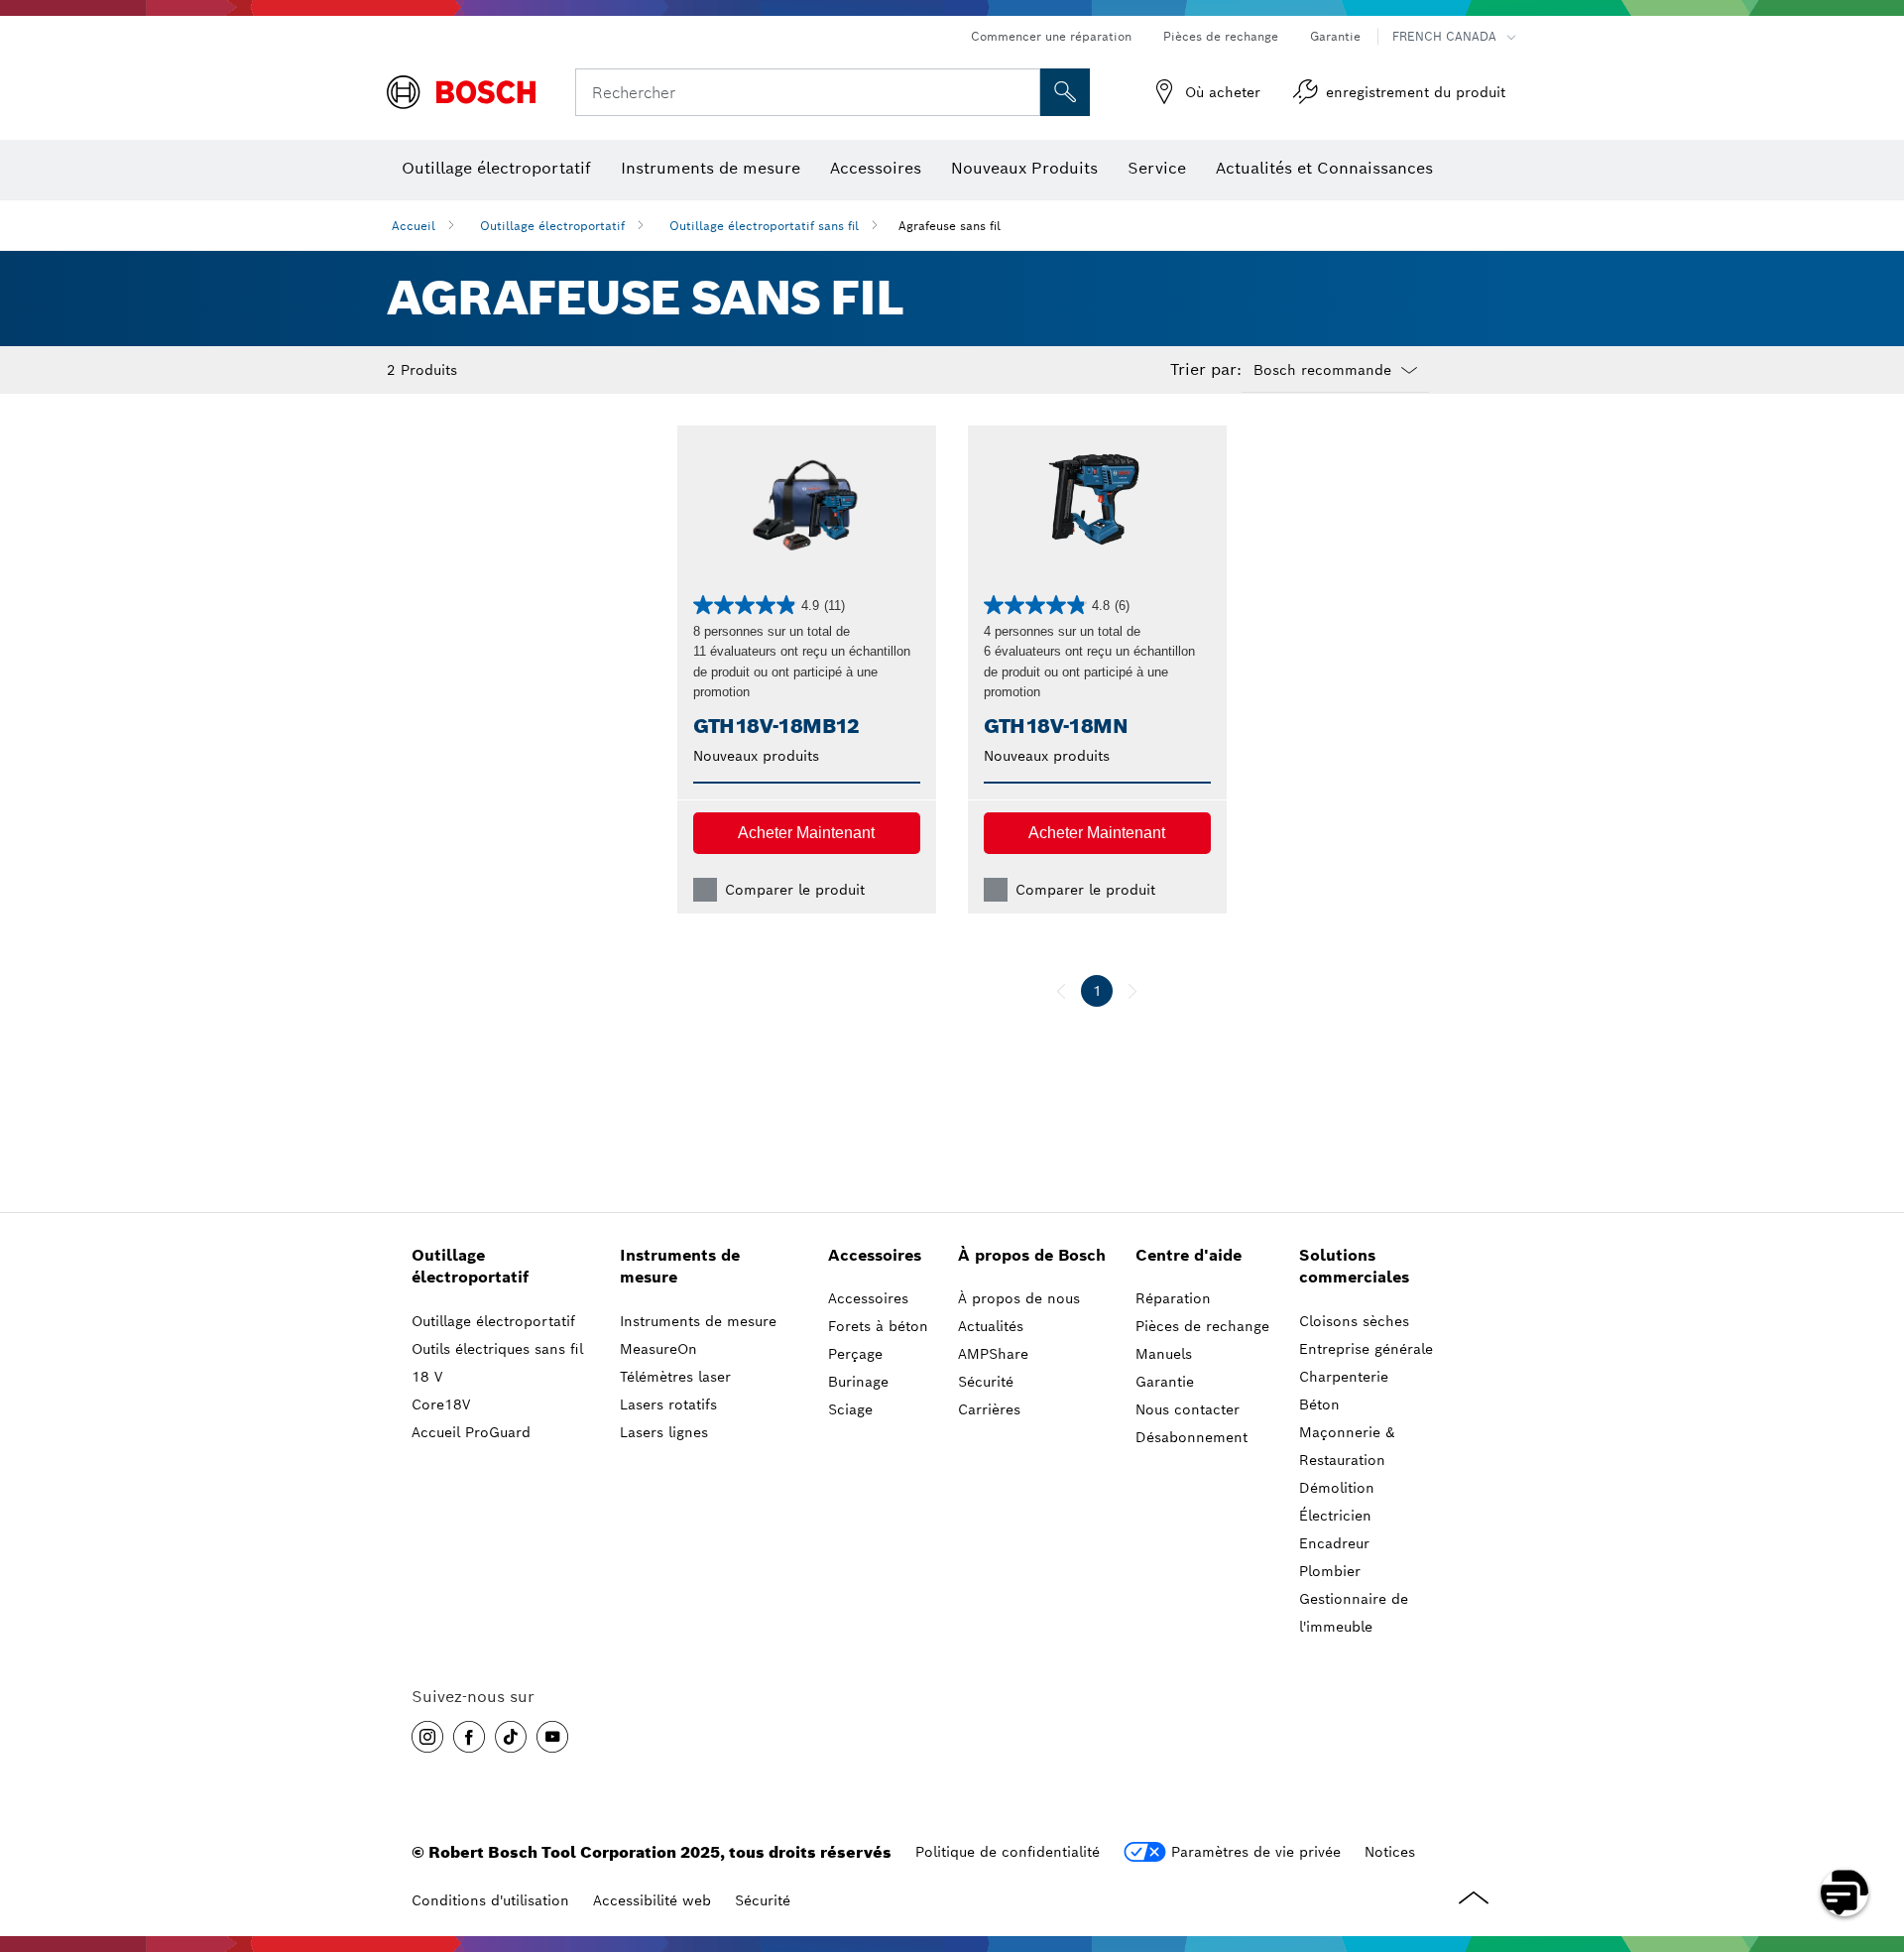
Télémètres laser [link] (675, 1377)
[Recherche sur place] (1065, 92)
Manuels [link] (1164, 1354)
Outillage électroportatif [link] (470, 1267)
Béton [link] (1319, 1404)
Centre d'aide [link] (1189, 1255)
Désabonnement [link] (1191, 1437)
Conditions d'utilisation (490, 1900)
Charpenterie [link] (1344, 1377)
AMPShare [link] (993, 1354)
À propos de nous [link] (1019, 1298)
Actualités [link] (991, 1326)
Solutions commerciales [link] (1354, 1267)
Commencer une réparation (1051, 36)
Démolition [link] (1337, 1488)
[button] (807, 833)
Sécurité (763, 1900)
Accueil (414, 226)
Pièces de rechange (1221, 36)
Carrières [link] (989, 1409)
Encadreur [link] (1334, 1543)
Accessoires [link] (875, 1255)
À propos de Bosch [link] (1032, 1255)
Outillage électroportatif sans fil (764, 226)
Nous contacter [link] (1188, 1409)
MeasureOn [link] (658, 1349)
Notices (1390, 1852)
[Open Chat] (1844, 1892)
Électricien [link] (1335, 1516)
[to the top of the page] (1874, 1835)
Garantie (1335, 36)
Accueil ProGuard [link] (471, 1432)
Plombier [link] (1330, 1571)
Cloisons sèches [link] (1354, 1321)
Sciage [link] (850, 1409)
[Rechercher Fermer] (1022, 92)
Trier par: (1206, 370)
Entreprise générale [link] (1366, 1349)
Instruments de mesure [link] (680, 1267)
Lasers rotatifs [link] (668, 1404)
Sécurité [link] (986, 1382)
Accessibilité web (652, 1900)
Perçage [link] (855, 1354)
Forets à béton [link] (878, 1326)
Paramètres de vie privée (1256, 1852)
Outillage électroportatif (552, 226)
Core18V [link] (441, 1404)
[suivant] (1132, 991)
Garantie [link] (1165, 1382)
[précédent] (1061, 991)
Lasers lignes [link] (664, 1432)
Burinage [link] (858, 1382)
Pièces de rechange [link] (1202, 1326)
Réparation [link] (1173, 1298)
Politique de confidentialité (1008, 1852)
